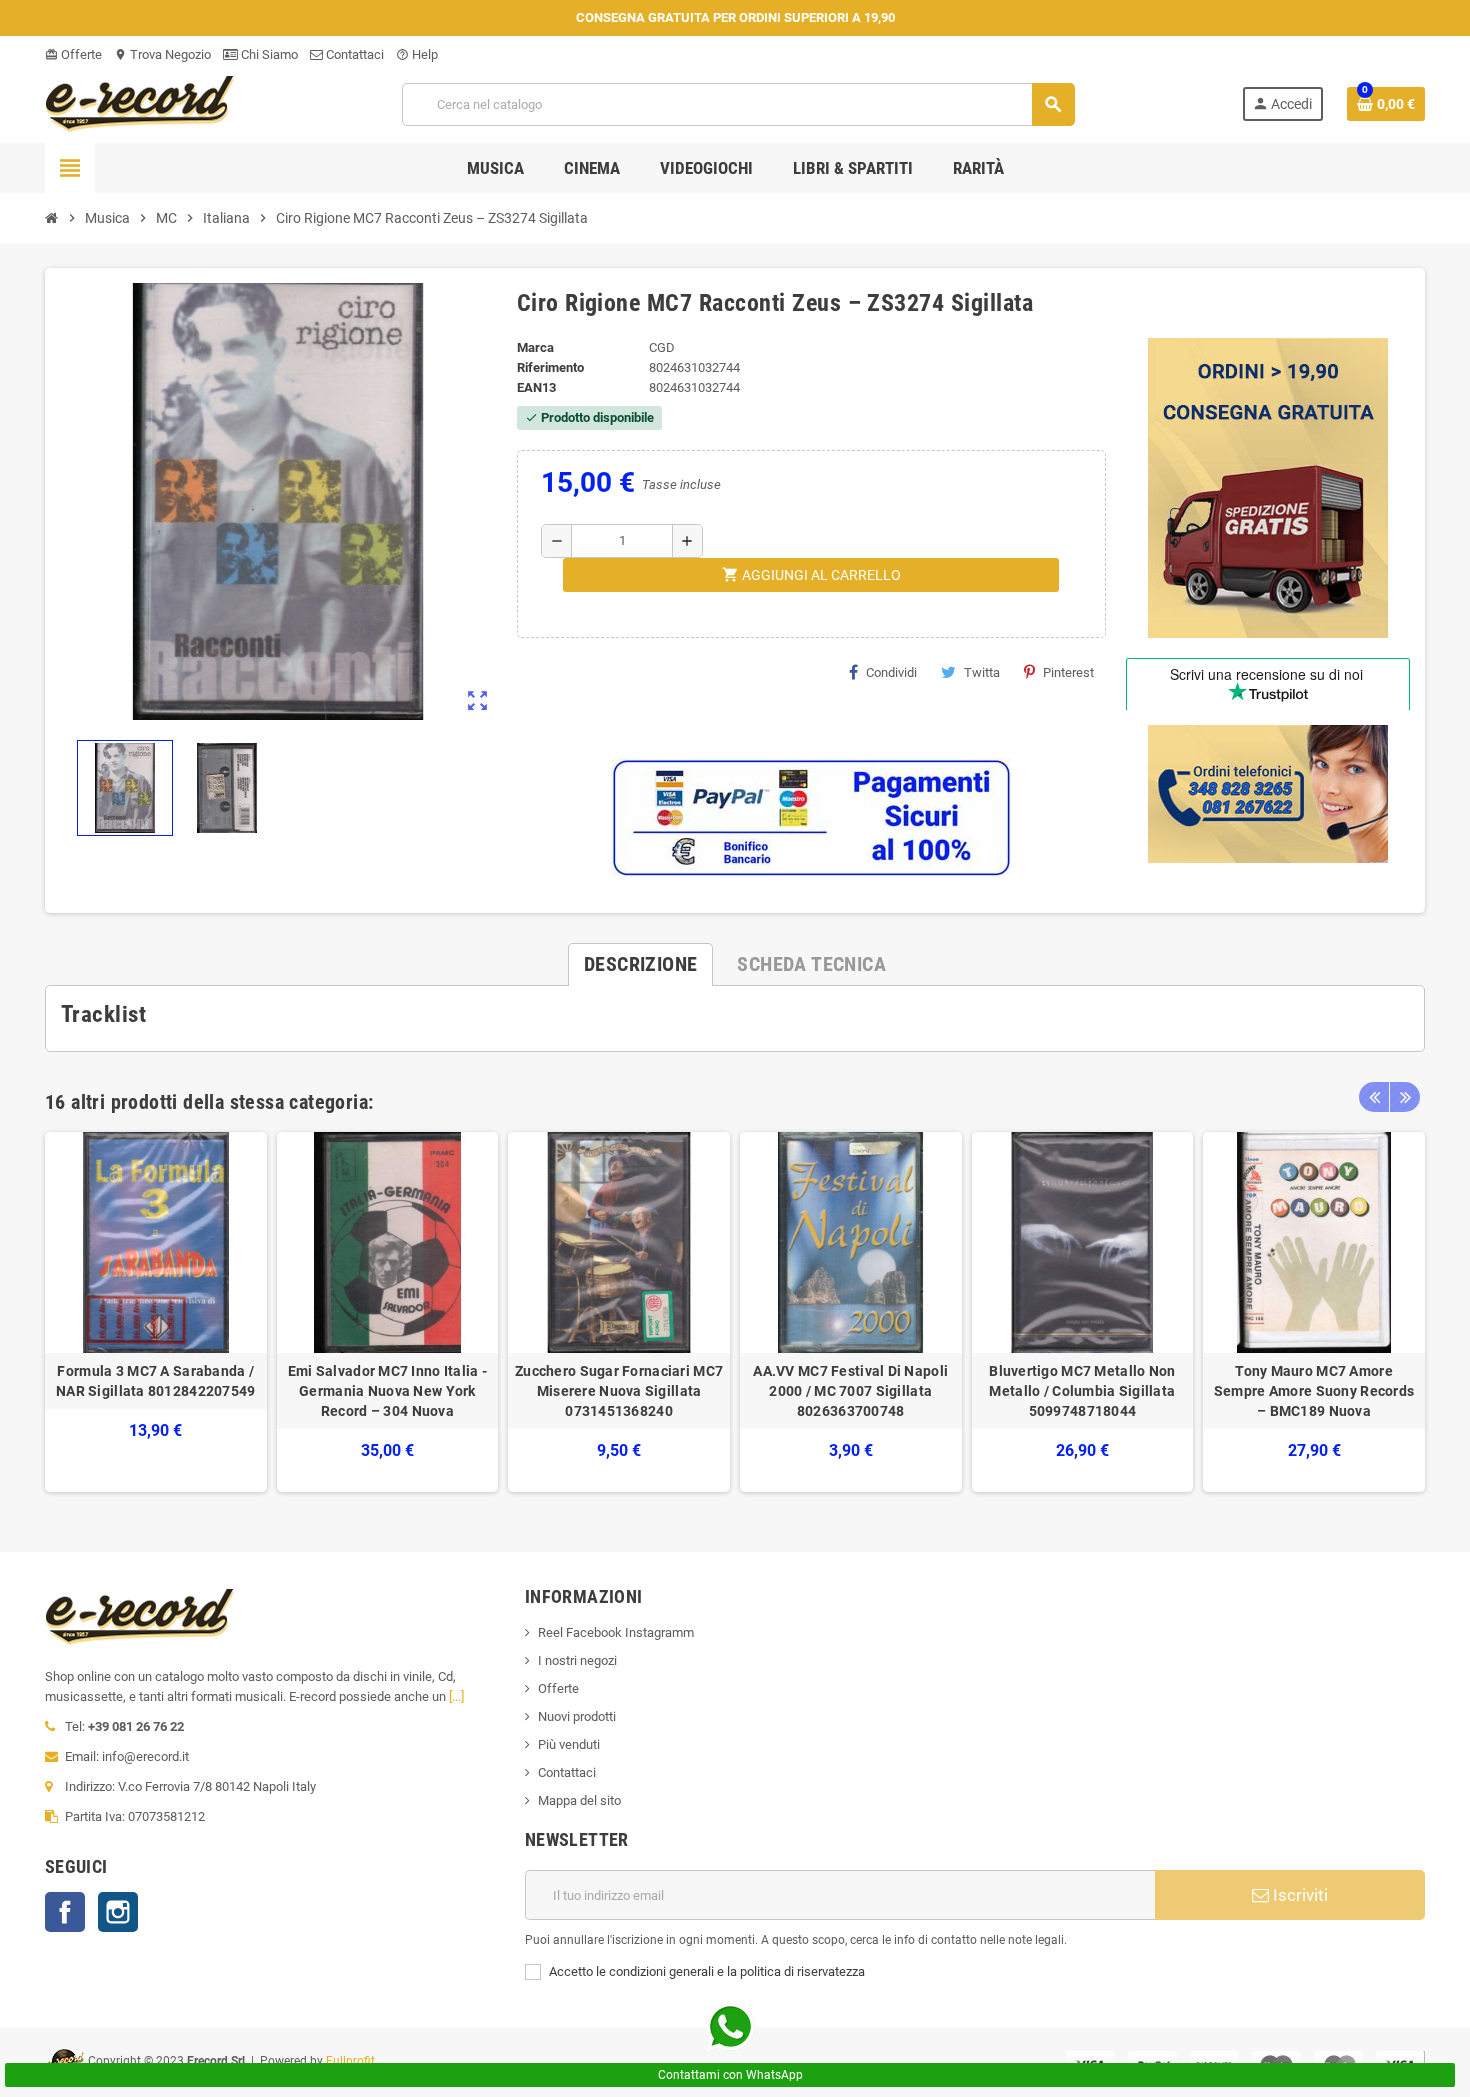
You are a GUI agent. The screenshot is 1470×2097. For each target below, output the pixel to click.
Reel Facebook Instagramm (616, 1632)
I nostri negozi (577, 1660)
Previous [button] (1374, 1097)
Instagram (118, 1912)
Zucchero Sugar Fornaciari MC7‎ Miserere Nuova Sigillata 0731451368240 (619, 1391)
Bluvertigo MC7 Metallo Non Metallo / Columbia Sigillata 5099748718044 (1082, 1391)
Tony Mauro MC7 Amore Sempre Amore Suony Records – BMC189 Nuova (1314, 1391)
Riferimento (550, 367)
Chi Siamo (268, 54)
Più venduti (569, 1744)
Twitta (982, 672)
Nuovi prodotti (577, 1716)
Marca (535, 347)
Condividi (891, 672)
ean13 (536, 387)
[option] (156, 1312)
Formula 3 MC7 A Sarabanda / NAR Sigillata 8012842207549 (156, 1381)
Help (417, 54)
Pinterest (1068, 672)
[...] (456, 1696)
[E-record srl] (140, 102)
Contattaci (353, 54)
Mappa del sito (579, 1800)
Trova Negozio (162, 54)
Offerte (73, 54)
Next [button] (1405, 1097)
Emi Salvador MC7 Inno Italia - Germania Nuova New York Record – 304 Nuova (387, 1391)
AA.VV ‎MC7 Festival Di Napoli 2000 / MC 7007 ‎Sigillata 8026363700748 (850, 1391)
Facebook (65, 1912)
